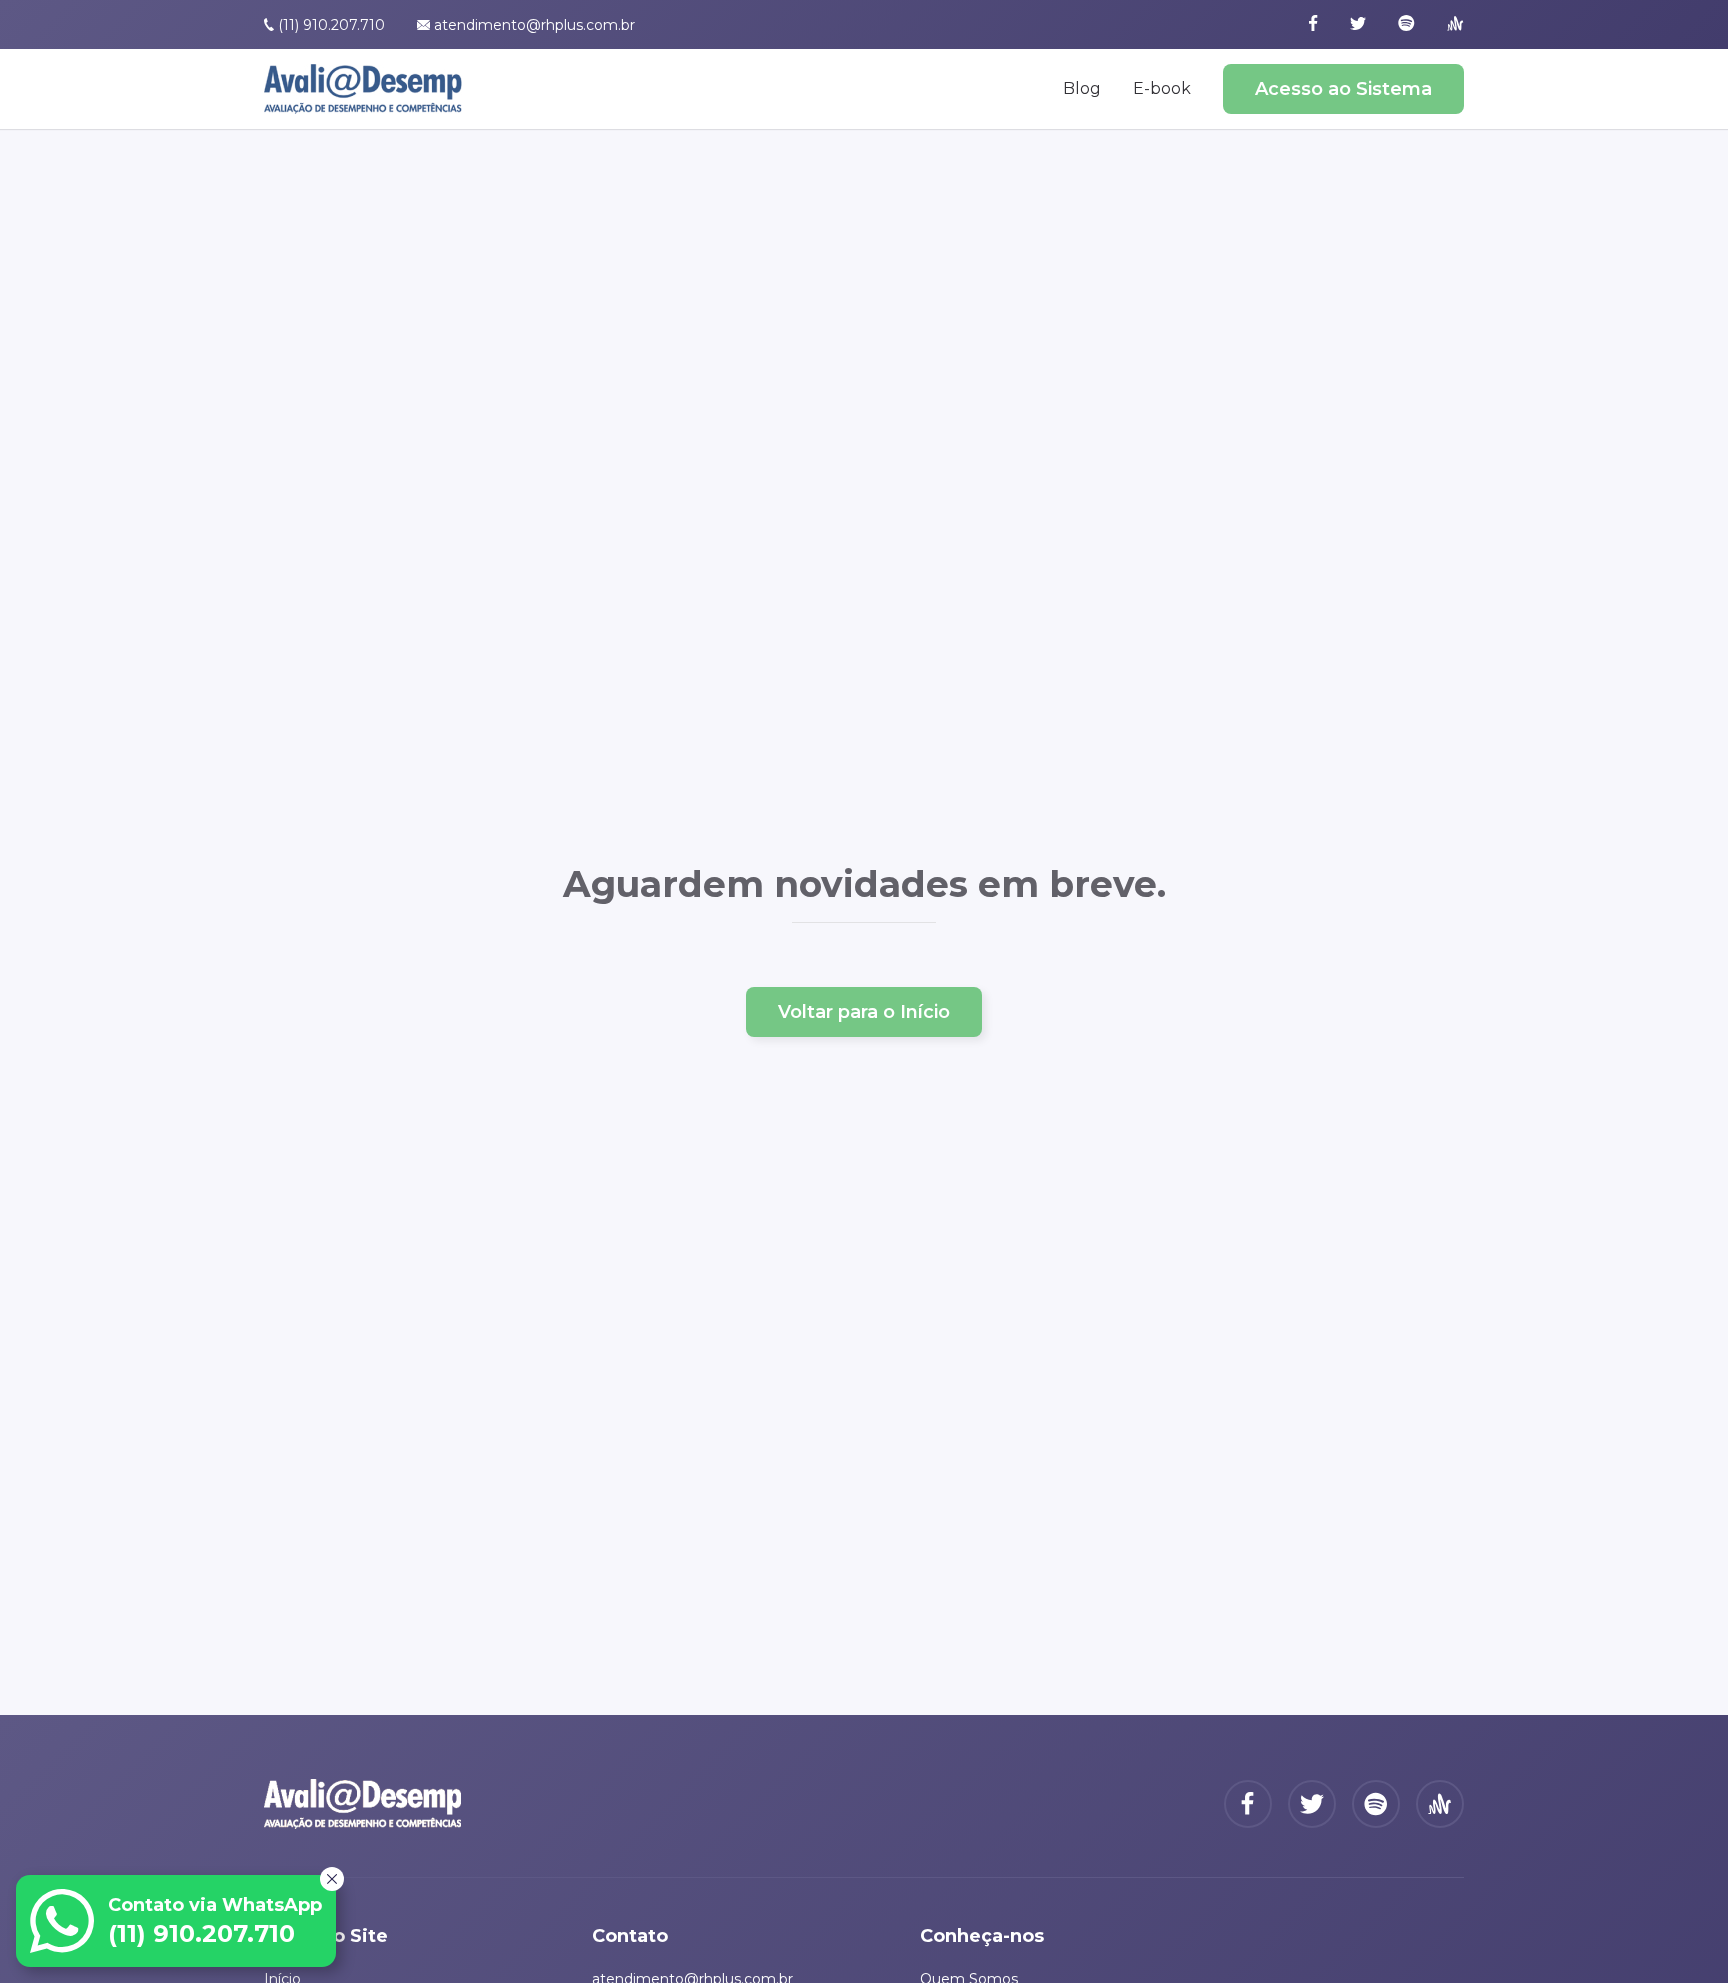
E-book (1162, 88)
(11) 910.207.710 (331, 25)
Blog (1082, 88)
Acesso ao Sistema (1343, 89)
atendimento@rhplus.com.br (534, 25)
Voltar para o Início (864, 1012)
